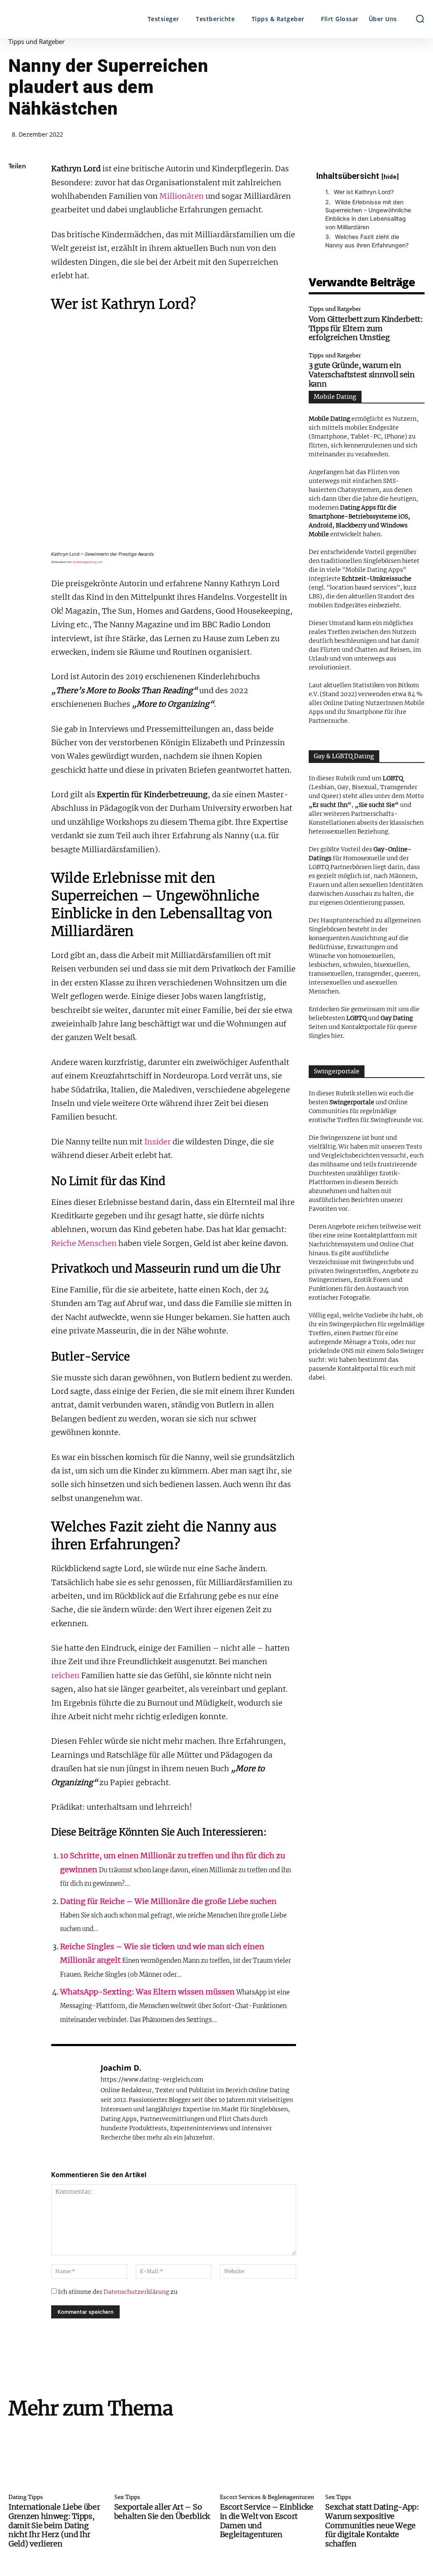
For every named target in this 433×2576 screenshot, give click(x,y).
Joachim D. (121, 2068)
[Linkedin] (17, 266)
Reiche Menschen (84, 1243)
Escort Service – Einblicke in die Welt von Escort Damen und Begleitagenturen (267, 2521)
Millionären (182, 196)
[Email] (17, 306)
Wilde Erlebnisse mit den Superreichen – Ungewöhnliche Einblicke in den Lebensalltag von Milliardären (368, 214)
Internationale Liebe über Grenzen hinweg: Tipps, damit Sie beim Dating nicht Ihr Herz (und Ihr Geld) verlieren (54, 2525)
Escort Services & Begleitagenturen (267, 2498)
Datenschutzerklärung (136, 2292)
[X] (17, 206)
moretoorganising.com (88, 562)
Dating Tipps (26, 2498)
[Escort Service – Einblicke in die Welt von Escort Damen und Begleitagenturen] (270, 2458)
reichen (65, 1675)
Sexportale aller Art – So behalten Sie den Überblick (162, 2512)
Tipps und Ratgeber (37, 42)
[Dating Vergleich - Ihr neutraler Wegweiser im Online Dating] (60, 19)
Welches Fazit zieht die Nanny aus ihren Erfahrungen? (367, 241)
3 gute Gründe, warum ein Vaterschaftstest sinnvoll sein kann (362, 374)
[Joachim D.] (71, 2102)
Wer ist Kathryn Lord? (364, 192)
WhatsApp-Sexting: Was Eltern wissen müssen (147, 1992)
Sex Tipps (127, 2498)
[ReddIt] (17, 286)
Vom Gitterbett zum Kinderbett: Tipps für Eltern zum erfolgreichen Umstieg (366, 328)
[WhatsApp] (17, 246)
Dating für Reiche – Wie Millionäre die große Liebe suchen (168, 1901)
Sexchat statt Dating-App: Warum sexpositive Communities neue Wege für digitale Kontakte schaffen (372, 2525)
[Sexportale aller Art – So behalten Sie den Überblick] (164, 2458)
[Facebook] (17, 187)
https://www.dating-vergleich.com (152, 2080)
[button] (420, 19)
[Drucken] (17, 326)
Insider (158, 1142)
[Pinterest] (17, 226)
